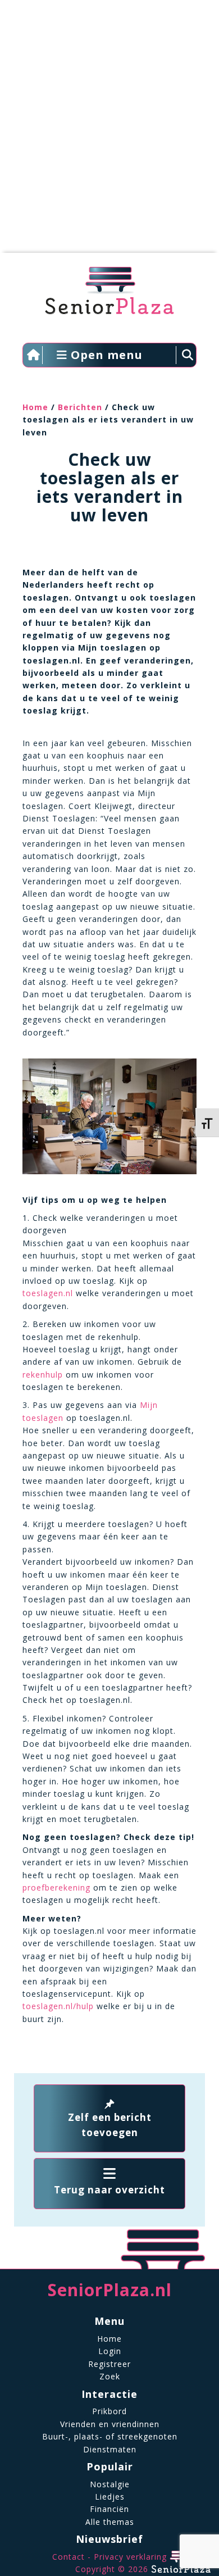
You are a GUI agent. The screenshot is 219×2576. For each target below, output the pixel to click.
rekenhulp (43, 1375)
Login (110, 2351)
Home (35, 407)
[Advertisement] (109, 132)
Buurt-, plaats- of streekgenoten (110, 2436)
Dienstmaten (110, 2449)
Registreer (109, 2364)
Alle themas (110, 2522)
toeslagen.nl (48, 1293)
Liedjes (110, 2497)
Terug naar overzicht (109, 2190)
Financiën (109, 2509)
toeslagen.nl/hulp (58, 2006)
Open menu (105, 355)
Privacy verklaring (130, 2557)
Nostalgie (110, 2484)
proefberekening (56, 1887)
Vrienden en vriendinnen (110, 2424)
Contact (69, 2557)
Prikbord (109, 2411)
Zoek (110, 2376)
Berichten (80, 407)
